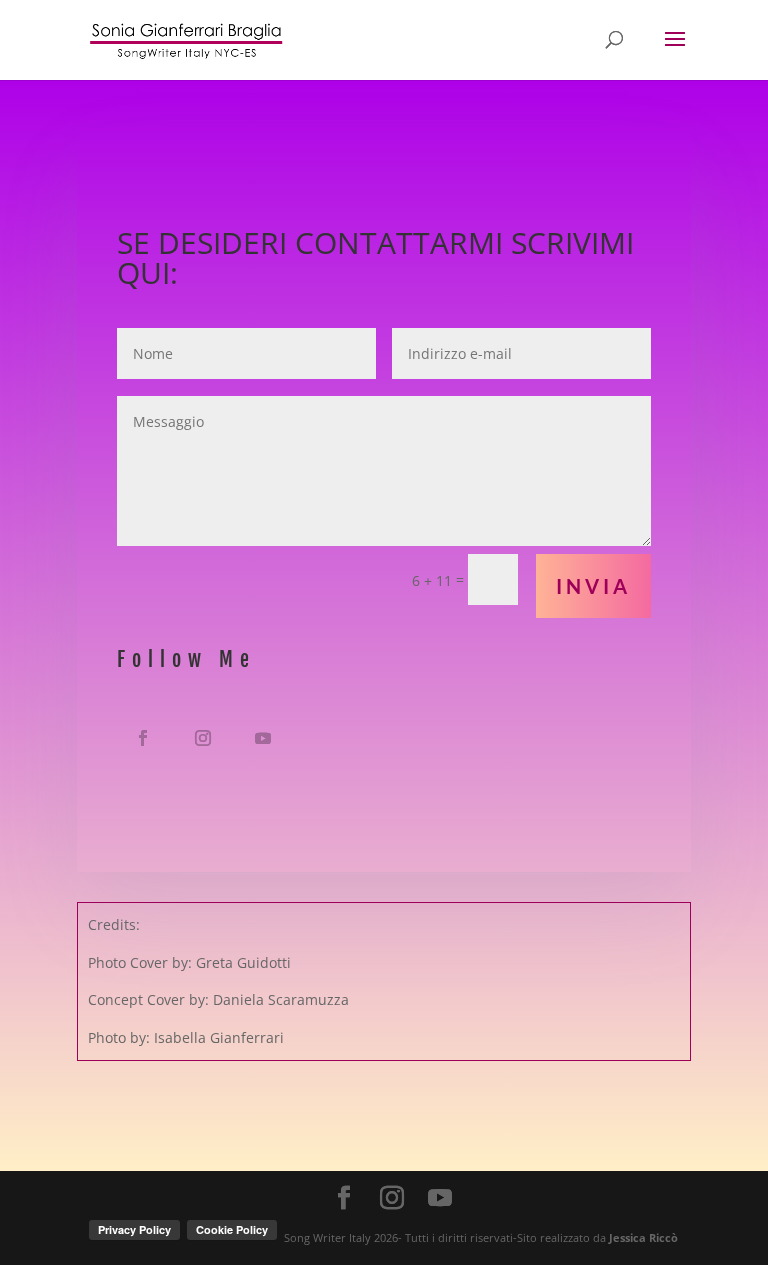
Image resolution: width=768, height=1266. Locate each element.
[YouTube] (440, 1198)
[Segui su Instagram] (203, 738)
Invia (593, 586)
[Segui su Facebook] (143, 738)
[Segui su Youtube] (263, 738)
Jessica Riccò (643, 1237)
